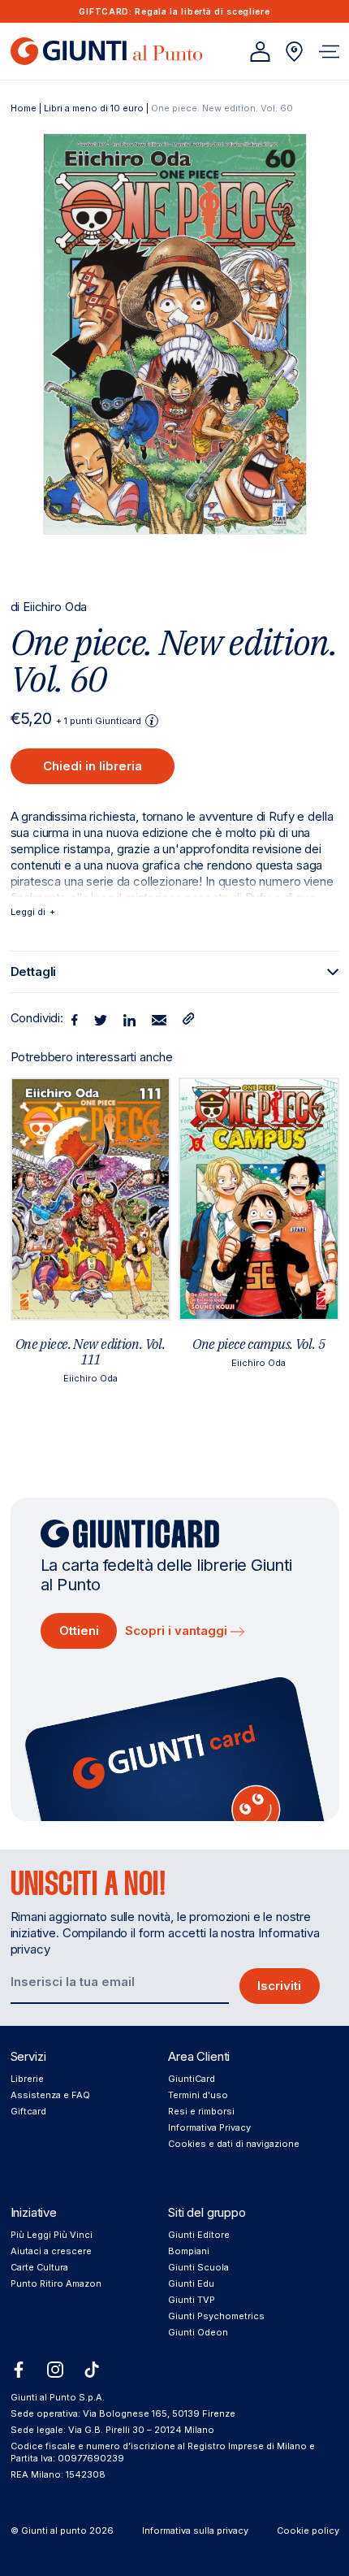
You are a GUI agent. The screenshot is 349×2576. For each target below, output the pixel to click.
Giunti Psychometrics (216, 2316)
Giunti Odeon (198, 2332)
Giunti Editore (199, 2235)
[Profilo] (260, 52)
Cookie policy (308, 2530)
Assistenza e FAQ (50, 2095)
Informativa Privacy (209, 2127)
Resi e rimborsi (201, 2111)
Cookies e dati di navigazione (234, 2144)
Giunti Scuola (198, 2267)
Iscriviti (279, 1986)
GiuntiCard (192, 2079)
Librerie (27, 2079)
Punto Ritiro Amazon (56, 2283)
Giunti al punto (54, 2530)
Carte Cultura (39, 2267)
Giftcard (28, 2111)
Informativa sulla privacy (195, 2530)
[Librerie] (294, 52)
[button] (329, 52)
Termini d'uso (198, 2095)
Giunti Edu (191, 2283)
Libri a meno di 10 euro (94, 108)
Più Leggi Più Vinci (52, 2235)
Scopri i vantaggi (178, 1631)
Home (24, 108)
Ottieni (79, 1631)
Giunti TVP (192, 2300)
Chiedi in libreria (93, 766)
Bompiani (189, 2251)
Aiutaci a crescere (51, 2251)
